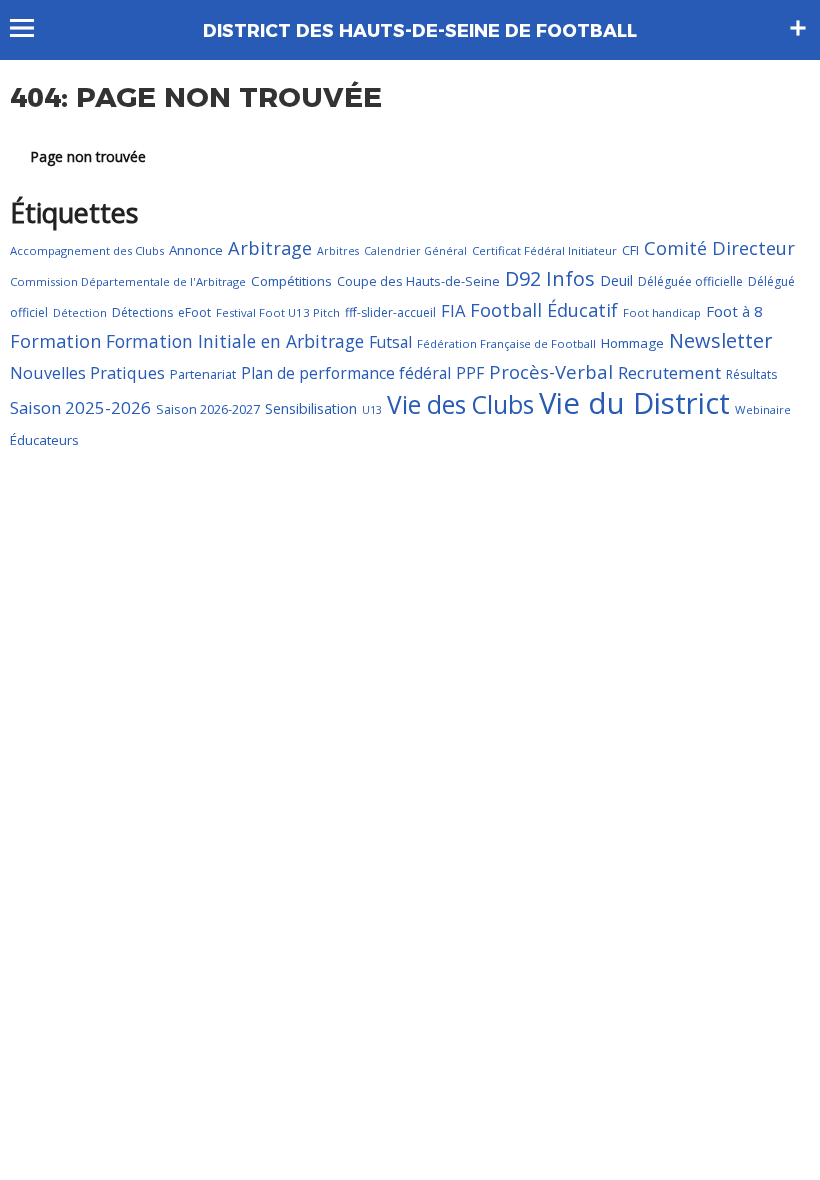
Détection (80, 312)
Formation (55, 341)
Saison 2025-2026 (80, 407)
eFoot (194, 312)
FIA (453, 310)
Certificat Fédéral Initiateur (544, 250)
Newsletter (721, 340)
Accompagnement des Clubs (87, 250)
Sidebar (798, 28)
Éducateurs (44, 440)
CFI (630, 250)
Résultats (751, 374)
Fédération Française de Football (506, 343)
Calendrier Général (415, 251)
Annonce (196, 250)
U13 (372, 410)
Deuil (616, 280)
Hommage (632, 343)
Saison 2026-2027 (208, 409)
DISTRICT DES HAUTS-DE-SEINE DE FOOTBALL (420, 31)
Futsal (390, 342)
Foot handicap (662, 312)
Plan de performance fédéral (346, 373)
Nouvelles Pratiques (87, 373)
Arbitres (338, 251)
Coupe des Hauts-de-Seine (418, 281)
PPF (470, 373)
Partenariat (203, 374)
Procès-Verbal (551, 371)
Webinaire (763, 409)
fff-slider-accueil (390, 312)
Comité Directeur (719, 248)
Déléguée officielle (690, 281)
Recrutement (669, 372)
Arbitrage (270, 248)
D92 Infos (550, 278)
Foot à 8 (734, 311)
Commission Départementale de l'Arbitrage (128, 281)
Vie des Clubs (460, 404)
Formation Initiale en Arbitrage (235, 341)
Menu (31, 28)
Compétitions (291, 281)
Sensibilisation (311, 408)
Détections (142, 312)
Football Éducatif (544, 310)
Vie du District (634, 403)
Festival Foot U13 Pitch (278, 312)
